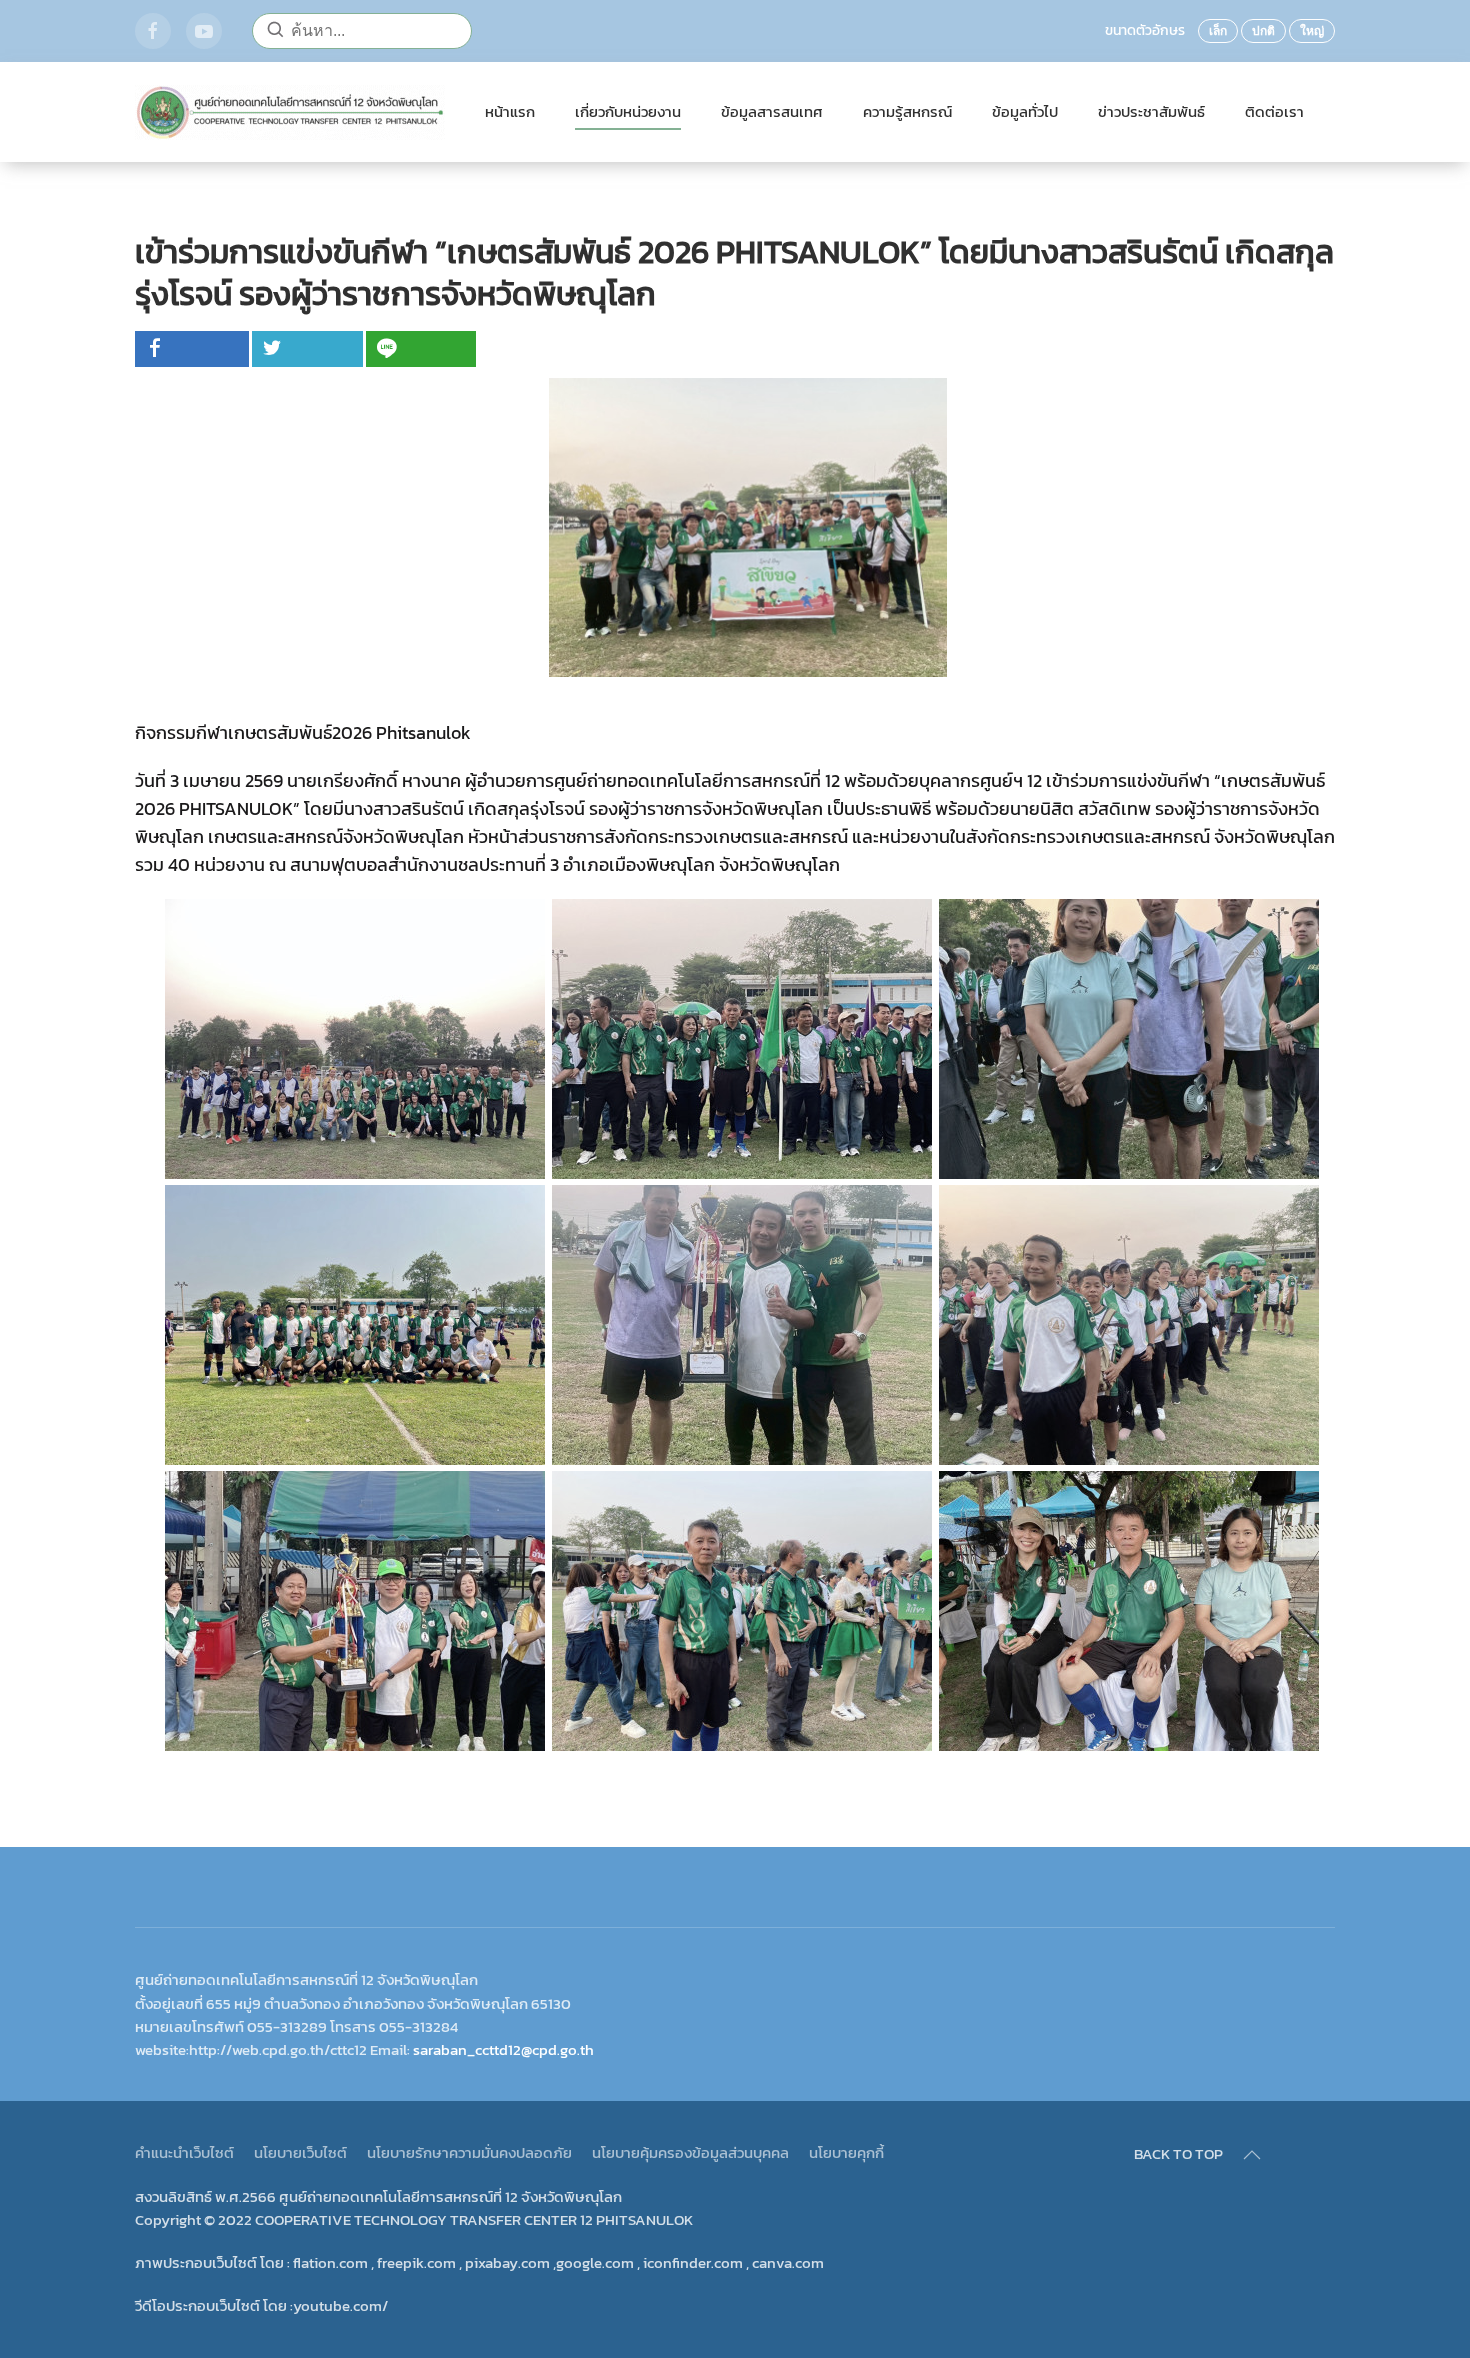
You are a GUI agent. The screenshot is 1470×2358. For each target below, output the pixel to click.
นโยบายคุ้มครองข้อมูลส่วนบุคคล (690, 2152)
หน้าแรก (510, 111)
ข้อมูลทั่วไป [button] (1025, 111)
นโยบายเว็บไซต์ (300, 2152)
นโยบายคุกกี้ (846, 2152)
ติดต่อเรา (1274, 111)
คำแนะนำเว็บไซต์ (184, 2152)
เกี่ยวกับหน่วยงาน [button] (628, 111)
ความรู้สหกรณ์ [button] (907, 111)
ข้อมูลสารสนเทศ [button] (772, 111)
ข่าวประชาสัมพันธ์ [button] (1151, 111)
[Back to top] (1252, 2155)
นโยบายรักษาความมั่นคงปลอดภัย (469, 2152)
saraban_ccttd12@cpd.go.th (503, 2049)
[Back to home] (290, 112)
